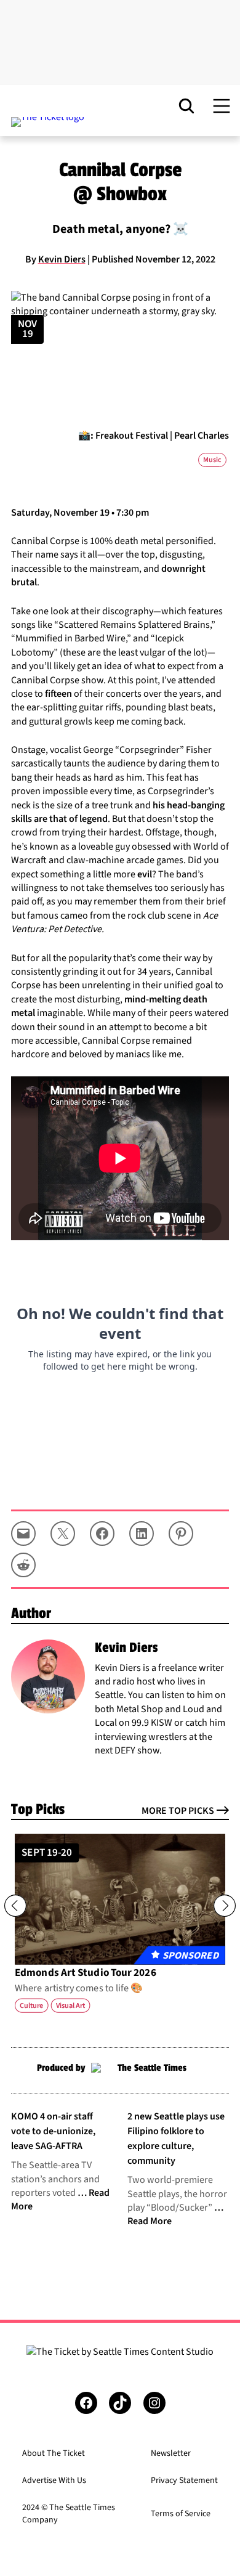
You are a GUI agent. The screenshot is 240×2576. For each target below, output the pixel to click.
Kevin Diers (62, 259)
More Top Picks (178, 1811)
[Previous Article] (15, 1906)
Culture (31, 2005)
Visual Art (71, 2005)
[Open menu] (222, 106)
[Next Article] (225, 1906)
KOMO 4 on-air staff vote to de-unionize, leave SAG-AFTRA (53, 2131)
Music (212, 460)
